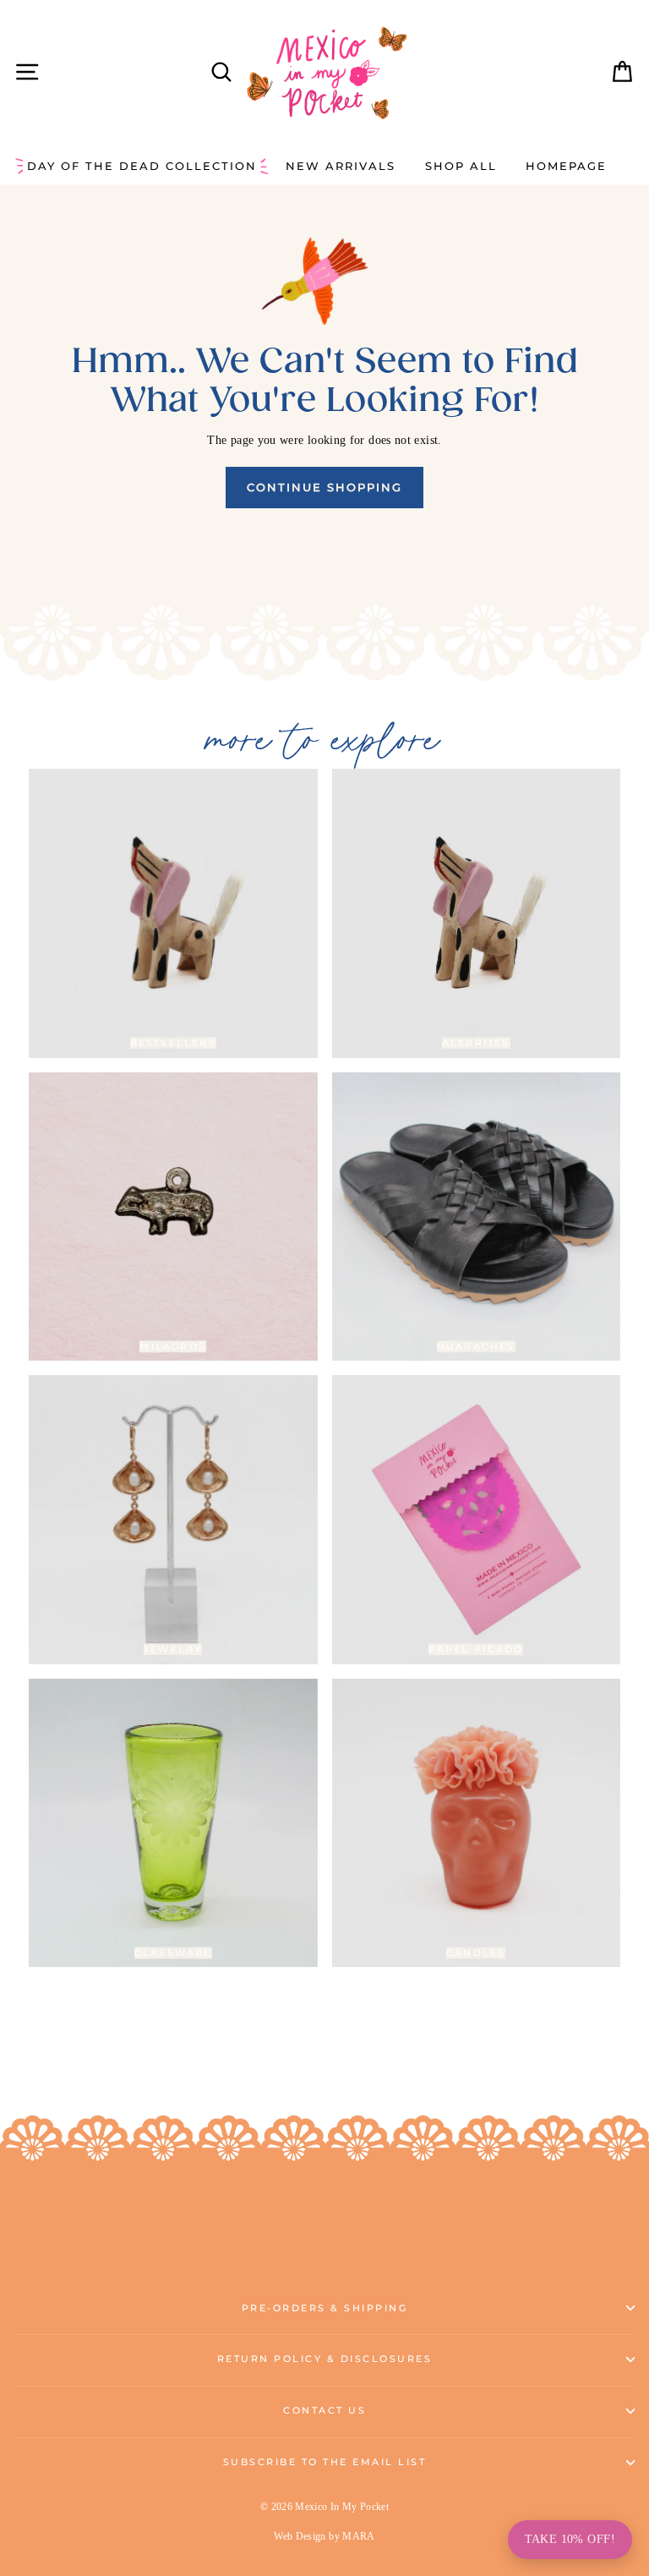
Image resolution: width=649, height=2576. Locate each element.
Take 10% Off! (570, 2539)
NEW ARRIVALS (341, 166)
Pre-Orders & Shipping (325, 2308)
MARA (358, 2536)
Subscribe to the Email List (325, 2462)
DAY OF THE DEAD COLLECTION (142, 166)
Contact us (324, 2411)
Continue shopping (324, 487)
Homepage (566, 166)
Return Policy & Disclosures (325, 2359)
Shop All (461, 166)
